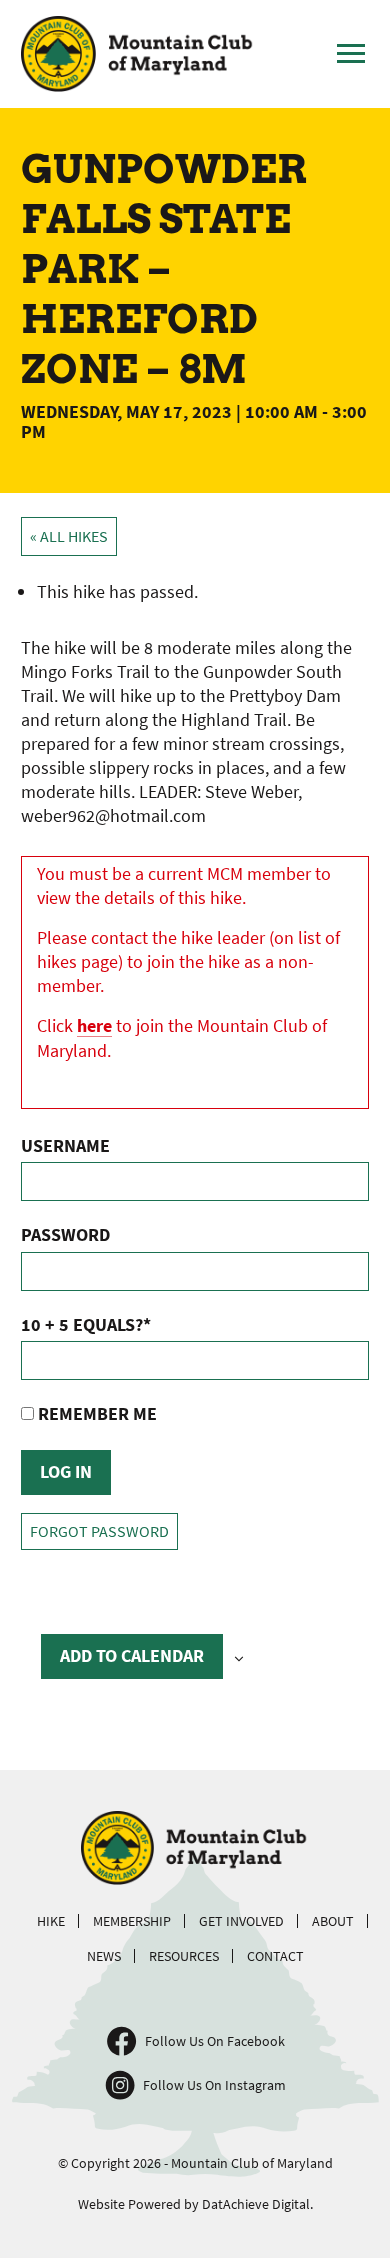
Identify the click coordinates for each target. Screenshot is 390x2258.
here (94, 1025)
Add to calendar (132, 1655)
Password (65, 1234)
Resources (184, 1956)
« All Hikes (69, 536)
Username (65, 1145)
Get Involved (241, 1921)
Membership (132, 1921)
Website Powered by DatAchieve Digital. (195, 2204)
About (333, 1921)
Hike (51, 1921)
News (104, 1956)
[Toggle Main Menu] (351, 54)
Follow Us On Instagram (214, 2085)
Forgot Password (99, 1531)
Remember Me (95, 1413)
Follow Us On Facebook (215, 2041)
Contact (275, 1956)
